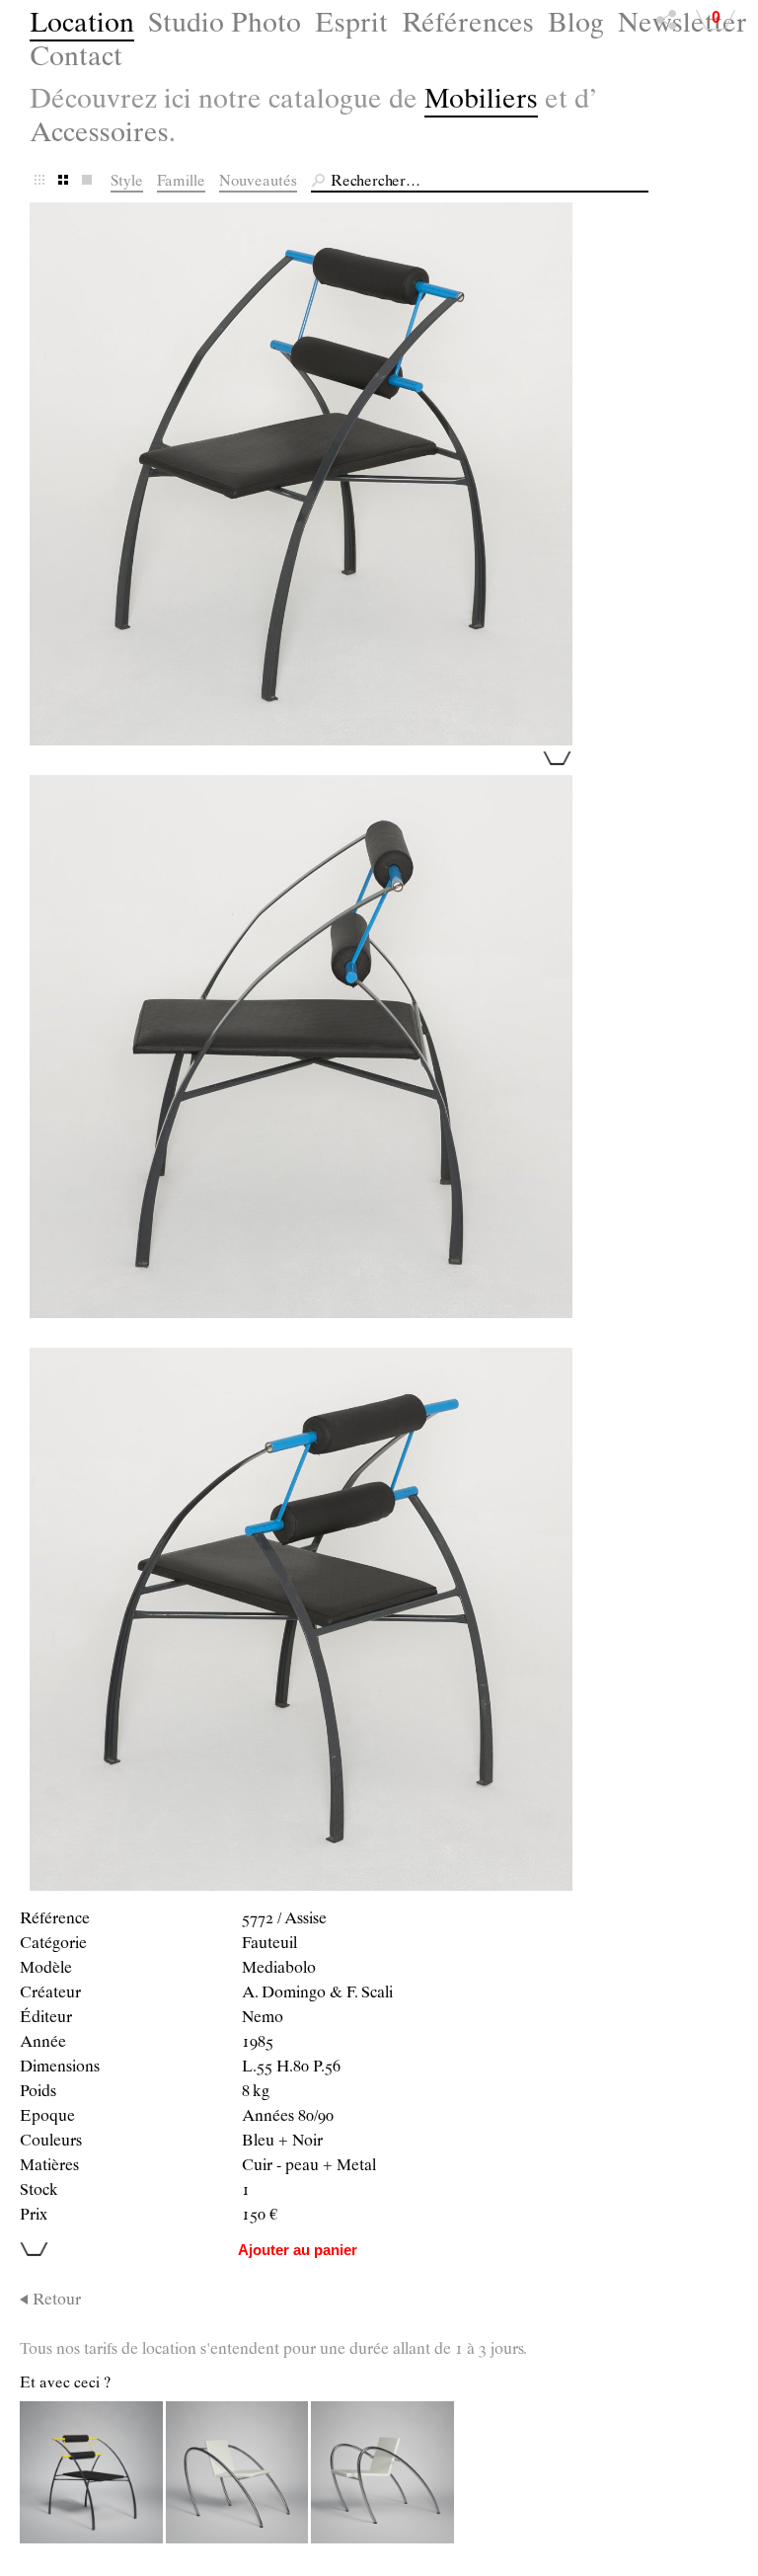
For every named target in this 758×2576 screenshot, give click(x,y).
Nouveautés (258, 182)
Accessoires (99, 136)
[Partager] (666, 25)
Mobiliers (481, 102)
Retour (57, 2302)
